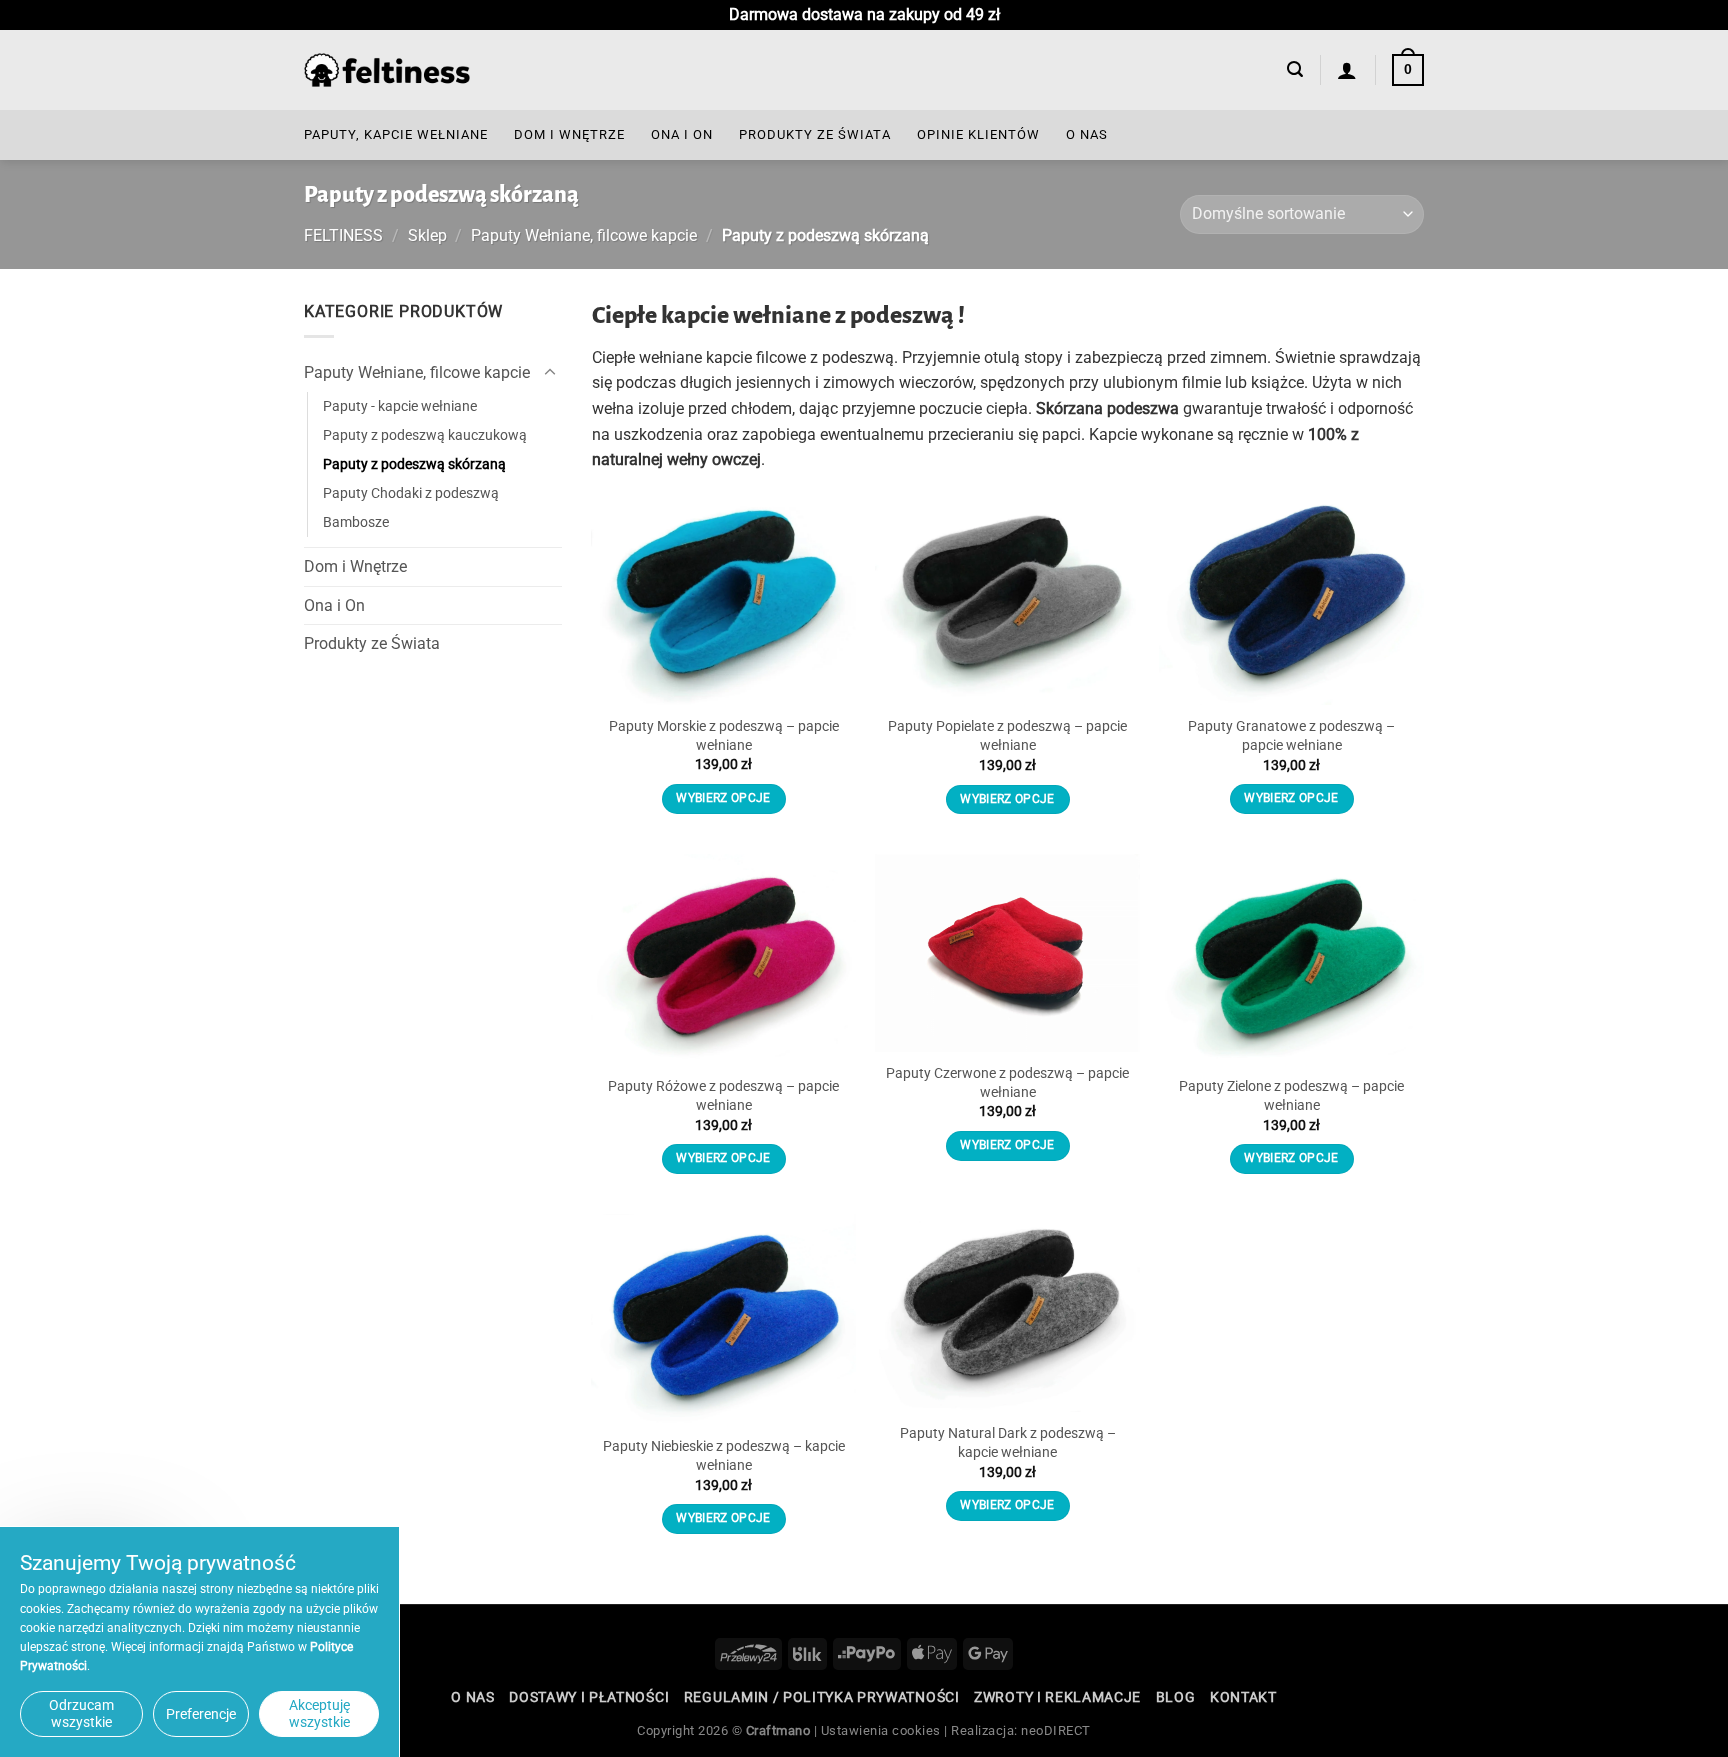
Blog (1176, 1697)
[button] (1295, 69)
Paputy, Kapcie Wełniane (396, 134)
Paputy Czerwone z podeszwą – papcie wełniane (1007, 1083)
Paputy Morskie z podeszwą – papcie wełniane (724, 736)
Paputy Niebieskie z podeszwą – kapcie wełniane (724, 1456)
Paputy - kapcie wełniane (400, 406)
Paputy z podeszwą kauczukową (425, 435)
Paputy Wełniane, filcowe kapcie (584, 235)
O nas (1087, 134)
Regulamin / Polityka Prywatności (822, 1697)
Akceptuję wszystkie (319, 1713)
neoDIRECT (1056, 1730)
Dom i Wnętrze (569, 134)
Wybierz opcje (723, 798)
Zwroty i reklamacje (1057, 1697)
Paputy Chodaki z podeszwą (411, 493)
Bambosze (356, 522)
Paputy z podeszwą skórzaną (414, 464)
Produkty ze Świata (815, 134)
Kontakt (1243, 1697)
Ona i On (682, 134)
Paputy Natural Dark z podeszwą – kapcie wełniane (1008, 1443)
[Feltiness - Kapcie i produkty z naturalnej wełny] (387, 70)
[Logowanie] (1347, 70)
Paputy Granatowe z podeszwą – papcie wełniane (1291, 736)
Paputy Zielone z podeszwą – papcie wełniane (1291, 1096)
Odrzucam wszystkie (81, 1713)
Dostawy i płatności (589, 1697)
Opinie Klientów (978, 134)
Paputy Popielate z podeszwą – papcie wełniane (1007, 736)
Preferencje (201, 1714)
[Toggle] (550, 373)
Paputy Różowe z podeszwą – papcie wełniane (723, 1096)
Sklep (427, 235)
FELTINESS (343, 235)
